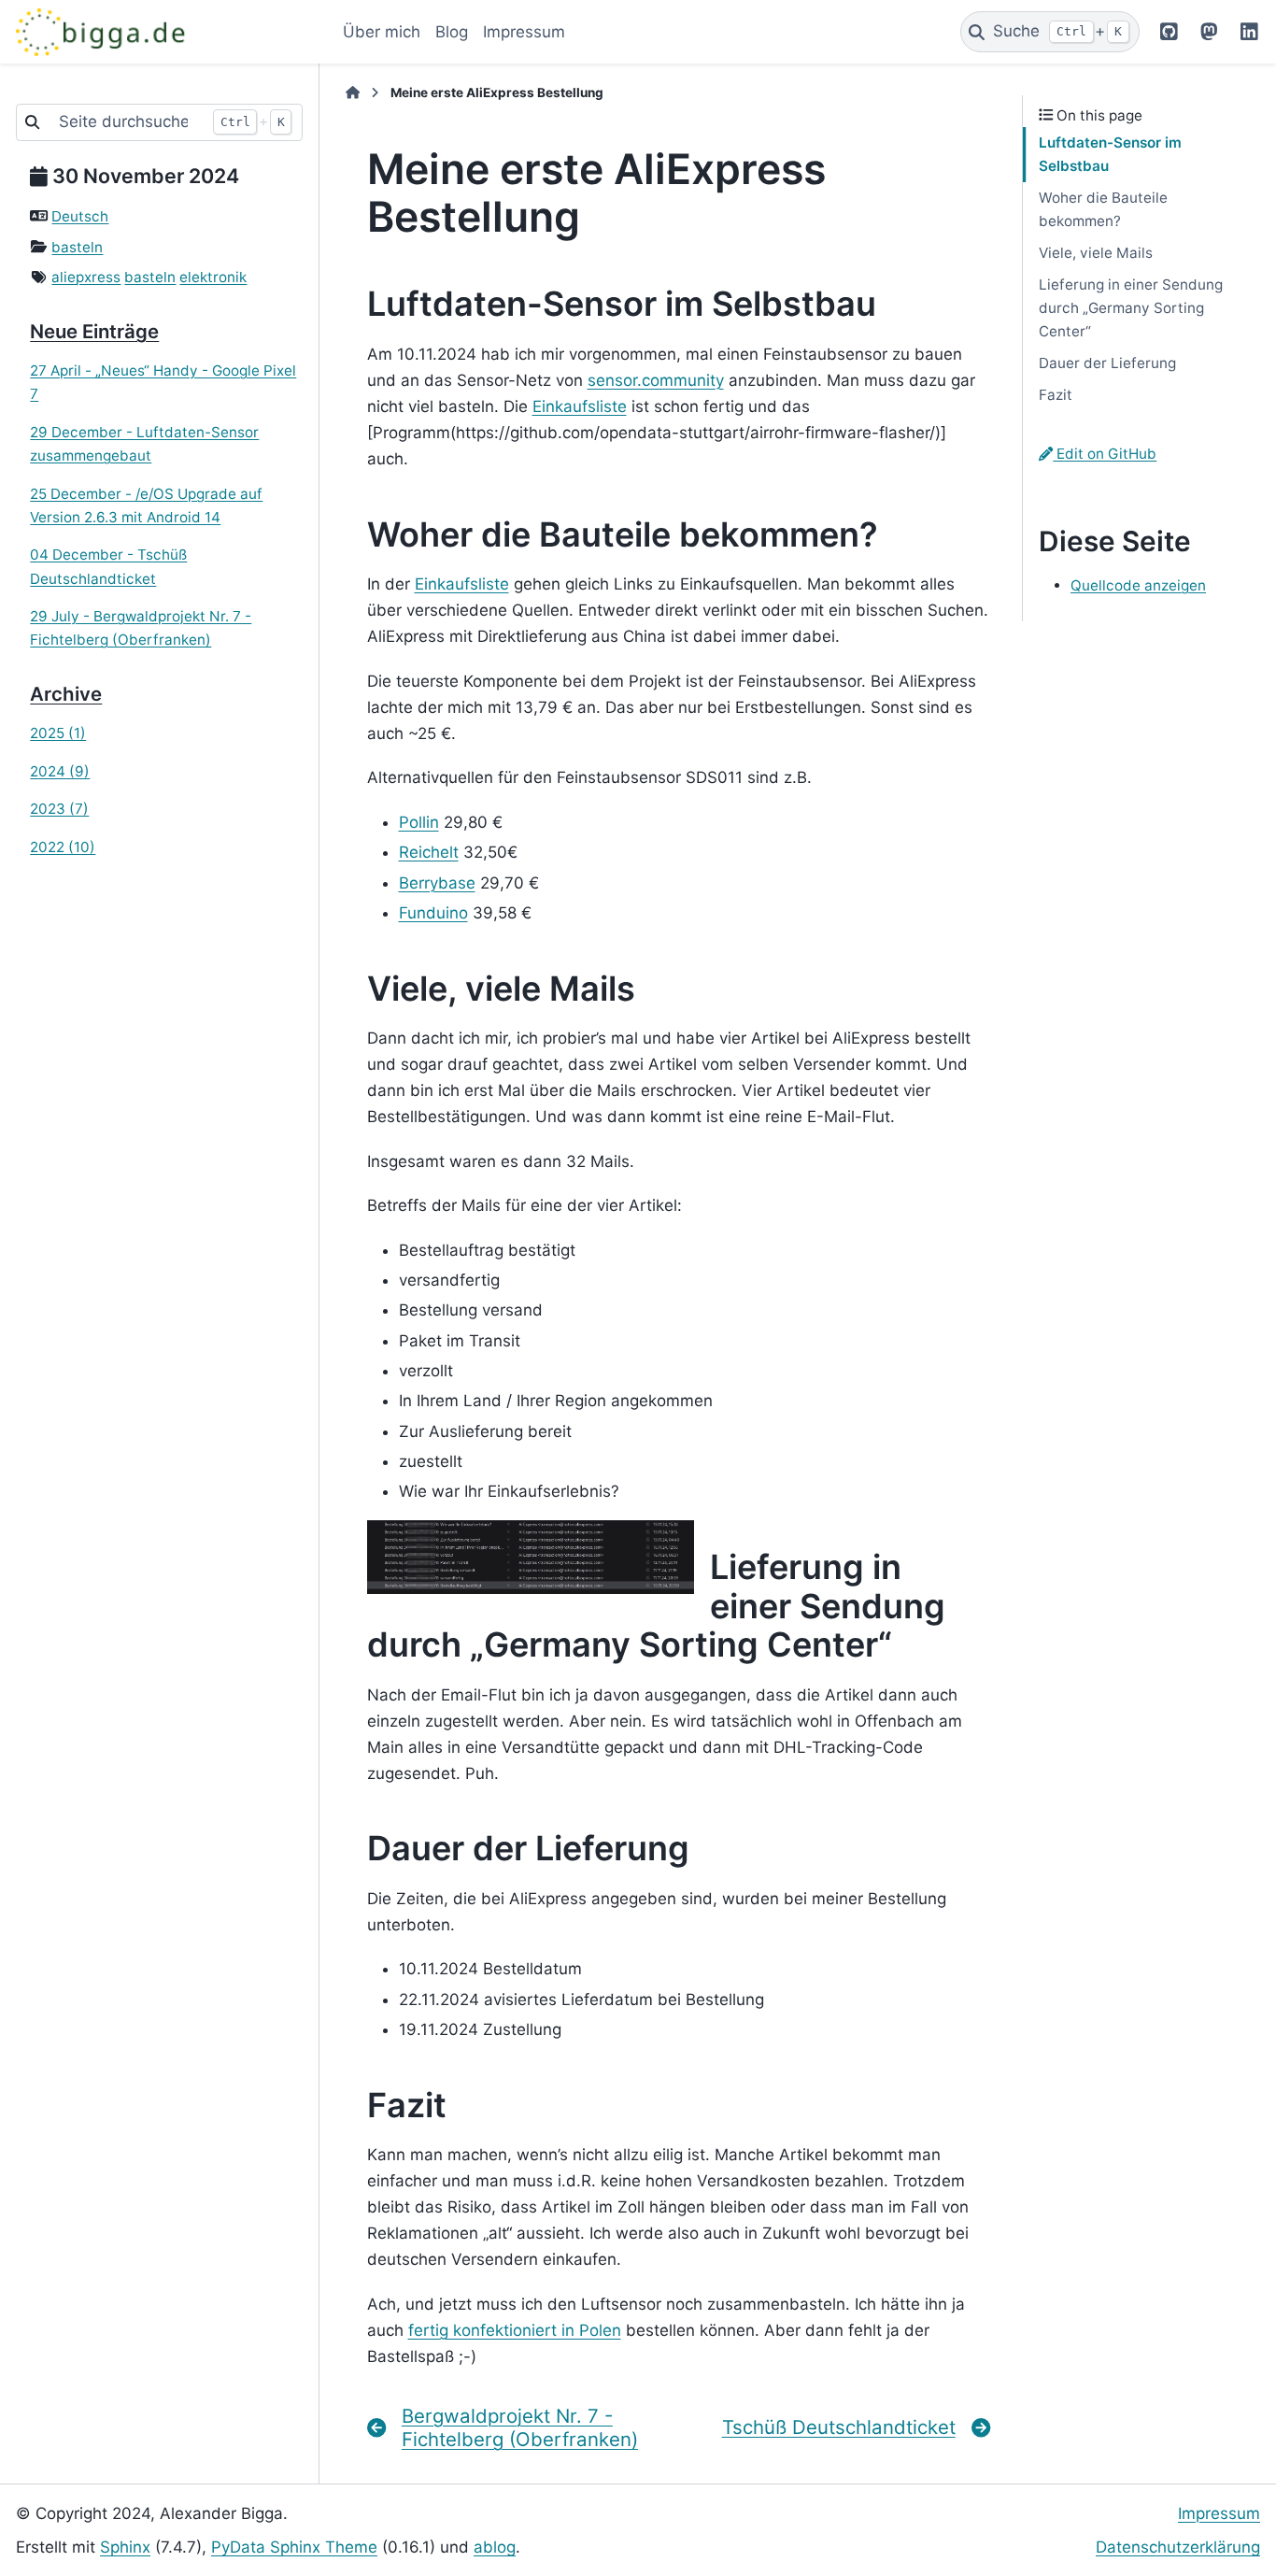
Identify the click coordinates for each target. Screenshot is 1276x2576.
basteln (77, 247)
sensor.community (656, 380)
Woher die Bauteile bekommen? (1103, 209)
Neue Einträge (94, 331)
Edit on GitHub (1105, 454)
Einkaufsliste (580, 406)
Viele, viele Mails (1096, 253)
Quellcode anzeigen (1138, 585)
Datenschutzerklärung (1178, 2547)
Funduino (433, 913)
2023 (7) (59, 809)
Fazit (1056, 395)
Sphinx (125, 2547)
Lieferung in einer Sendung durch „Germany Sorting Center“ (1131, 308)
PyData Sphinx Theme (294, 2547)
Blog (452, 32)
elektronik (213, 277)
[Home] (353, 93)
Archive (66, 694)
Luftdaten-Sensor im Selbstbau (1110, 154)
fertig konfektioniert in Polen (515, 2330)
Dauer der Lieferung (1107, 363)
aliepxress (86, 277)
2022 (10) (63, 847)
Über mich (382, 32)
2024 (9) (60, 771)
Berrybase (437, 883)
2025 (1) (58, 733)
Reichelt (429, 852)
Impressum (524, 32)
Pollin (419, 822)
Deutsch (80, 216)
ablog (495, 2547)
